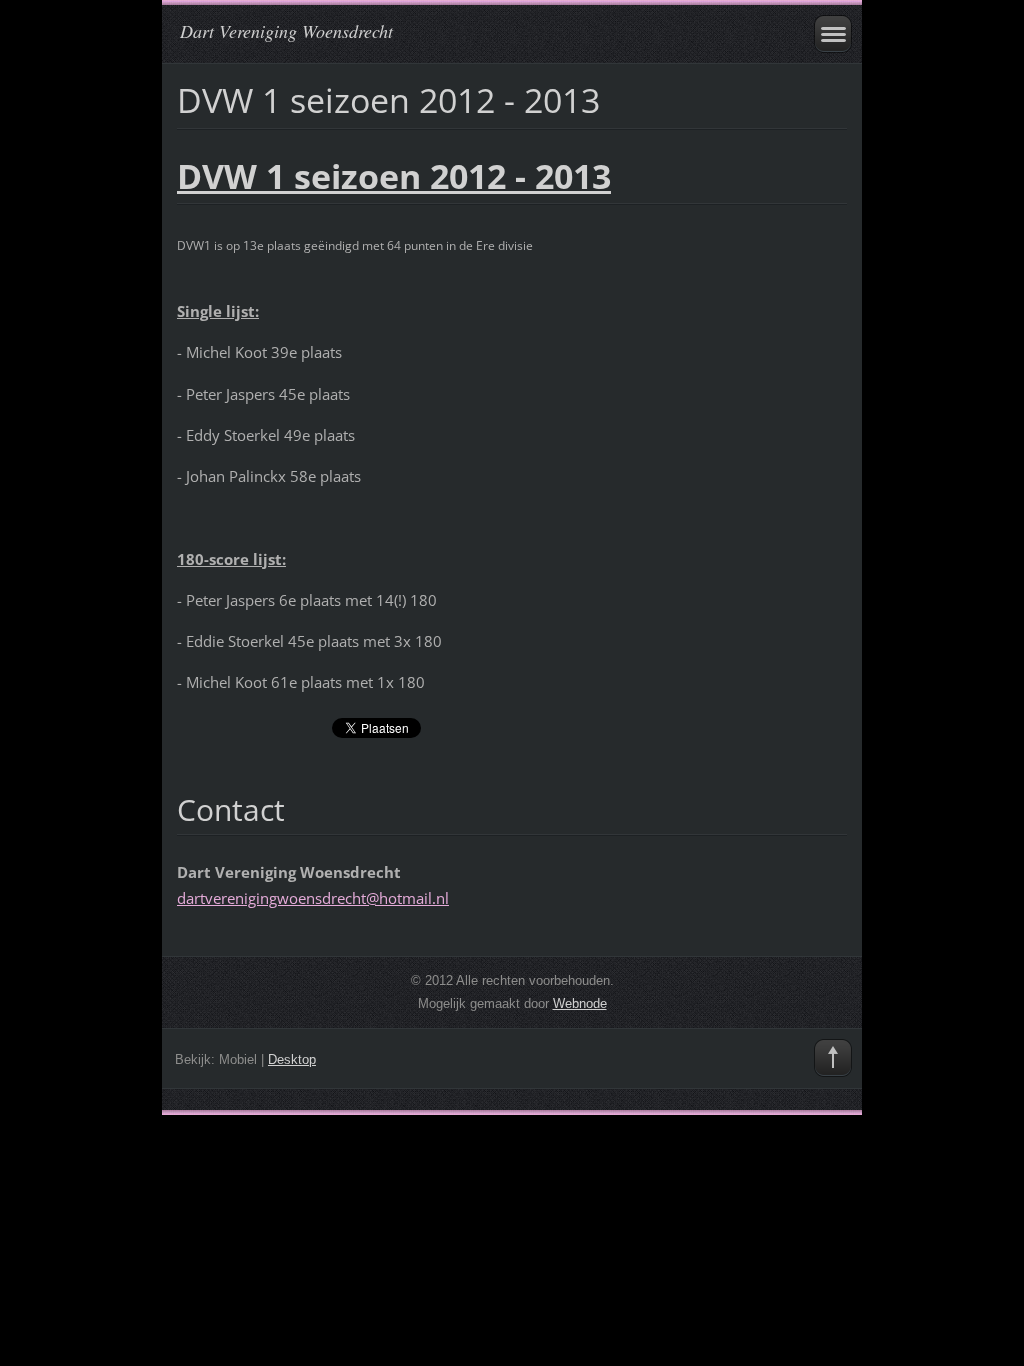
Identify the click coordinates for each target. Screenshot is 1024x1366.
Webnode (580, 1003)
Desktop (292, 1059)
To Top (833, 1058)
